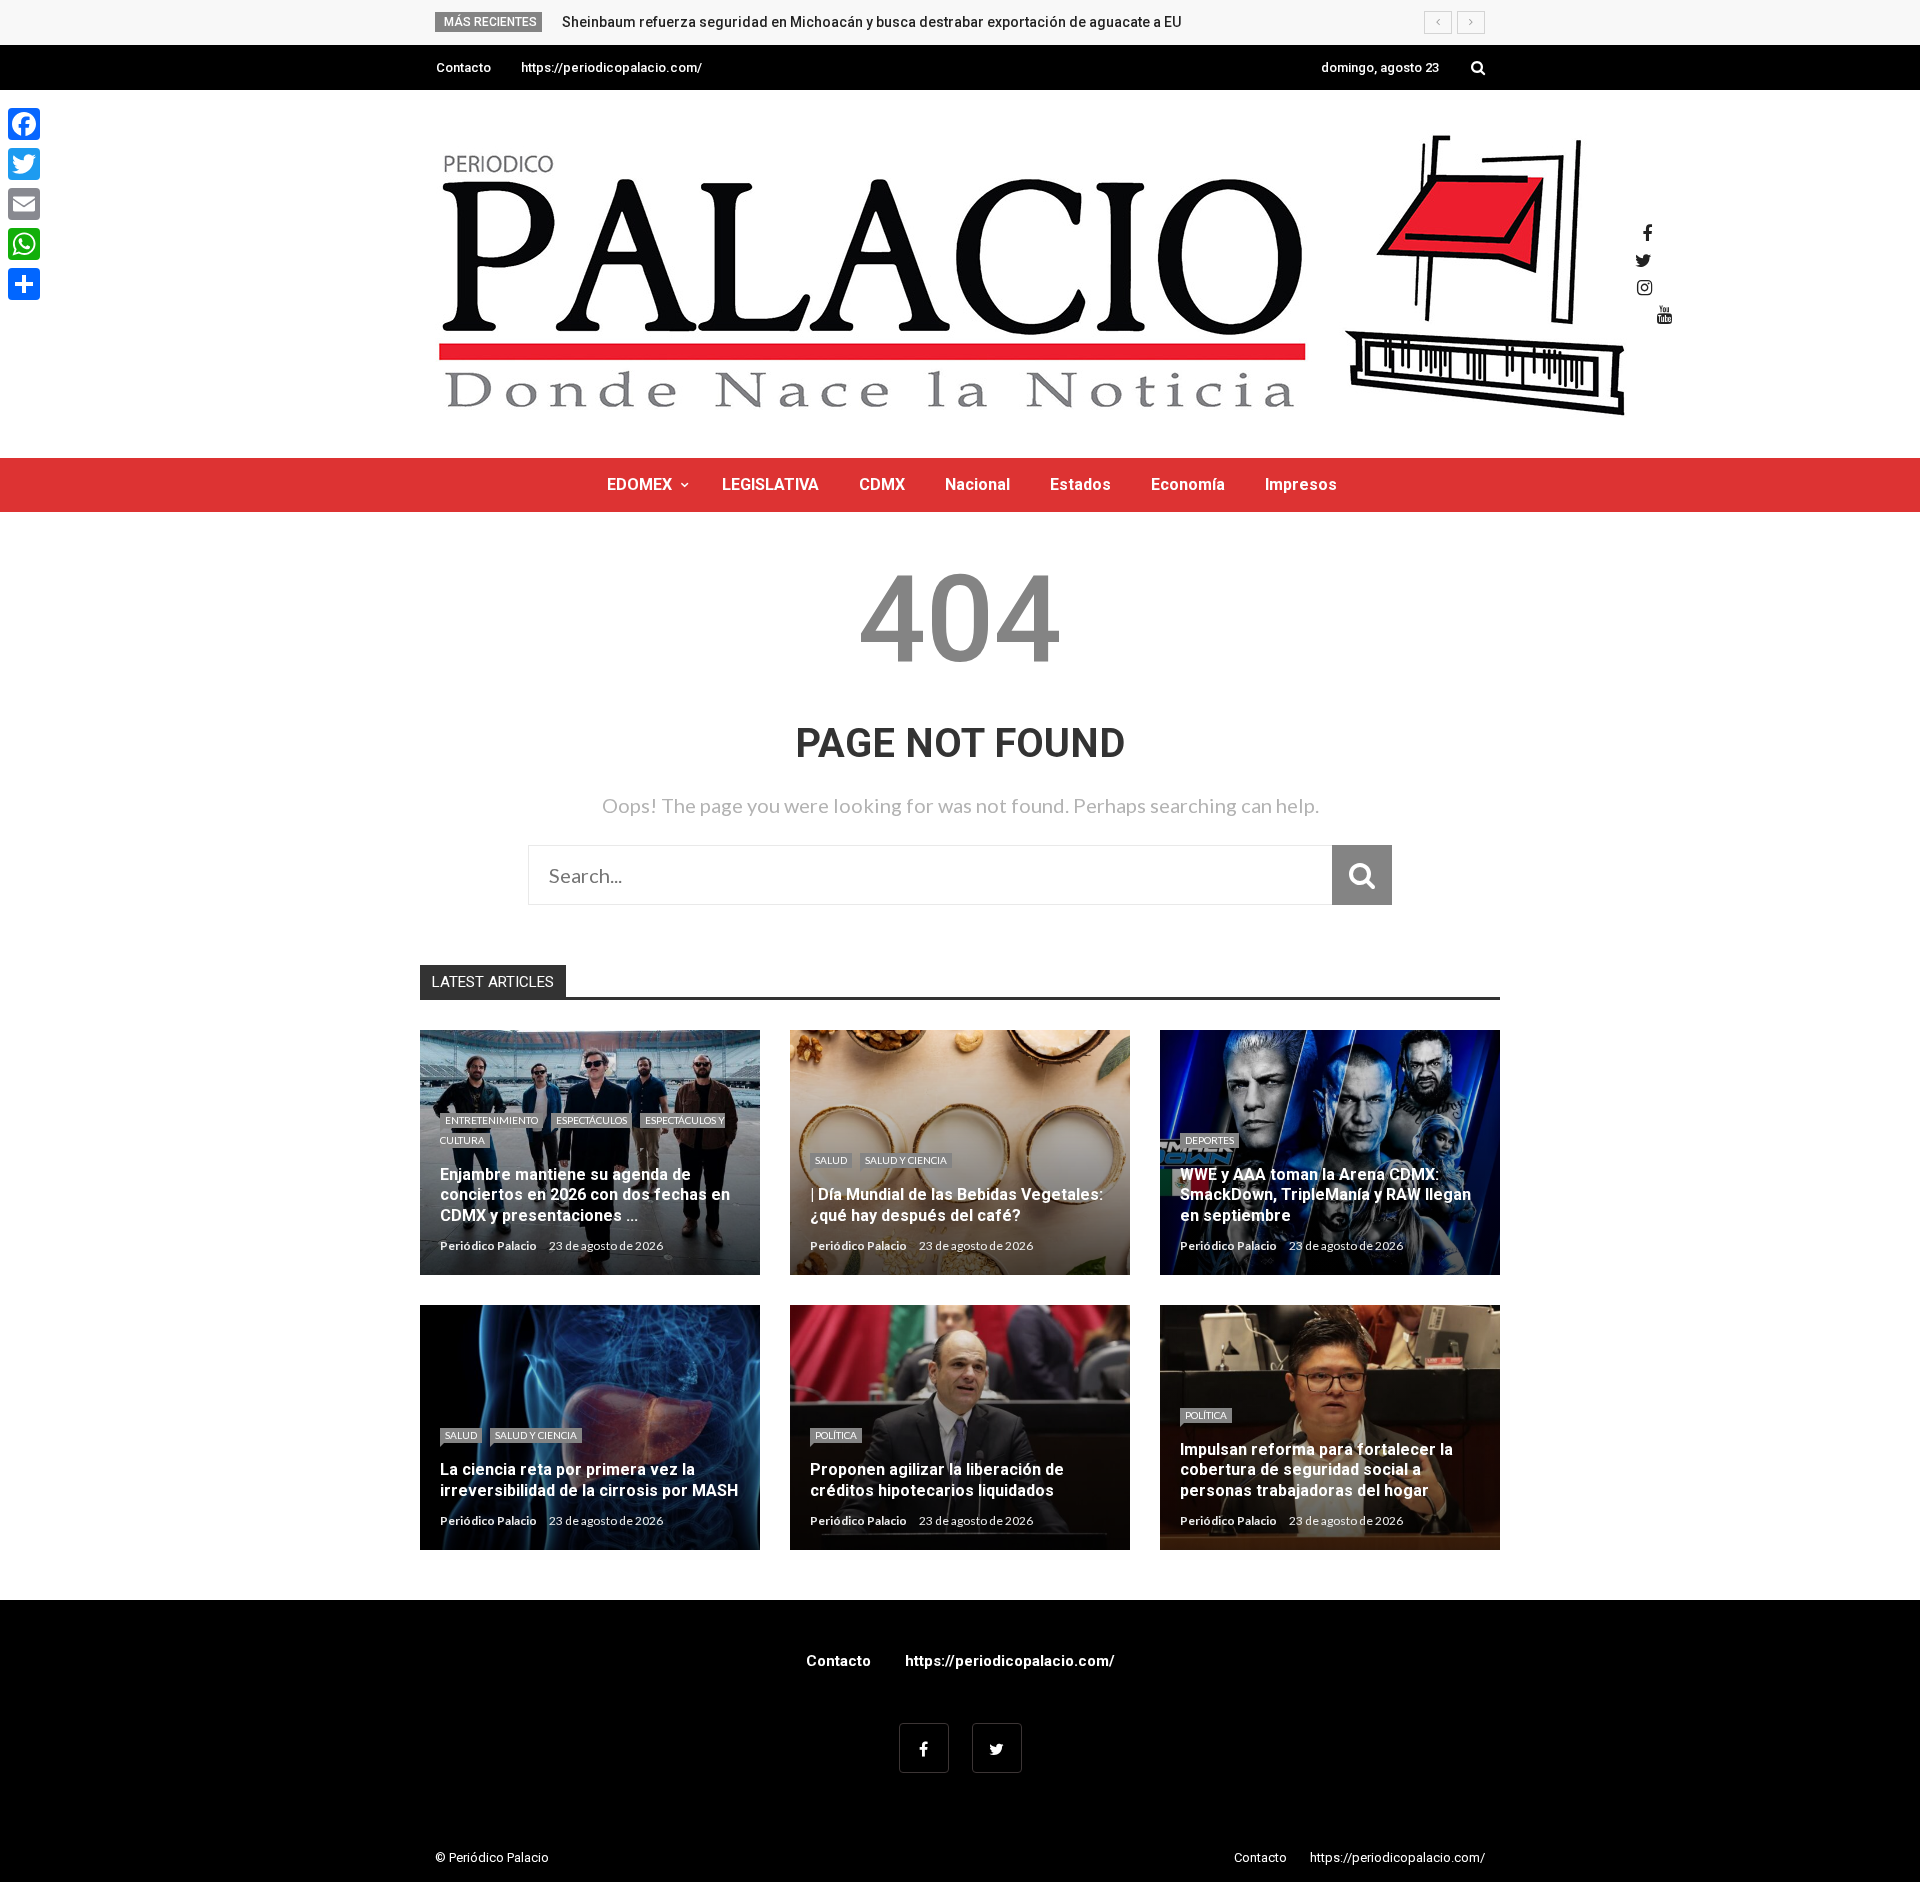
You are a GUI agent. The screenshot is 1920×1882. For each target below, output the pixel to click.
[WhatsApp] (24, 244)
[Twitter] (24, 164)
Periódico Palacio (488, 1245)
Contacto (463, 67)
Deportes (1209, 1140)
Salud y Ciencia (906, 1160)
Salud (831, 1160)
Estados (1080, 484)
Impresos (1301, 484)
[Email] (24, 204)
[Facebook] (24, 124)
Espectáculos (591, 1120)
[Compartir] (24, 284)
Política (836, 1435)
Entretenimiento (491, 1120)
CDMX (882, 484)
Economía (1188, 484)
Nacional (977, 484)
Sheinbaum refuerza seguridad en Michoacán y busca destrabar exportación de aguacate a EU (871, 22)
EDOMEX (639, 484)
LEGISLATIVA (770, 484)
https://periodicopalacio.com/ (611, 67)
